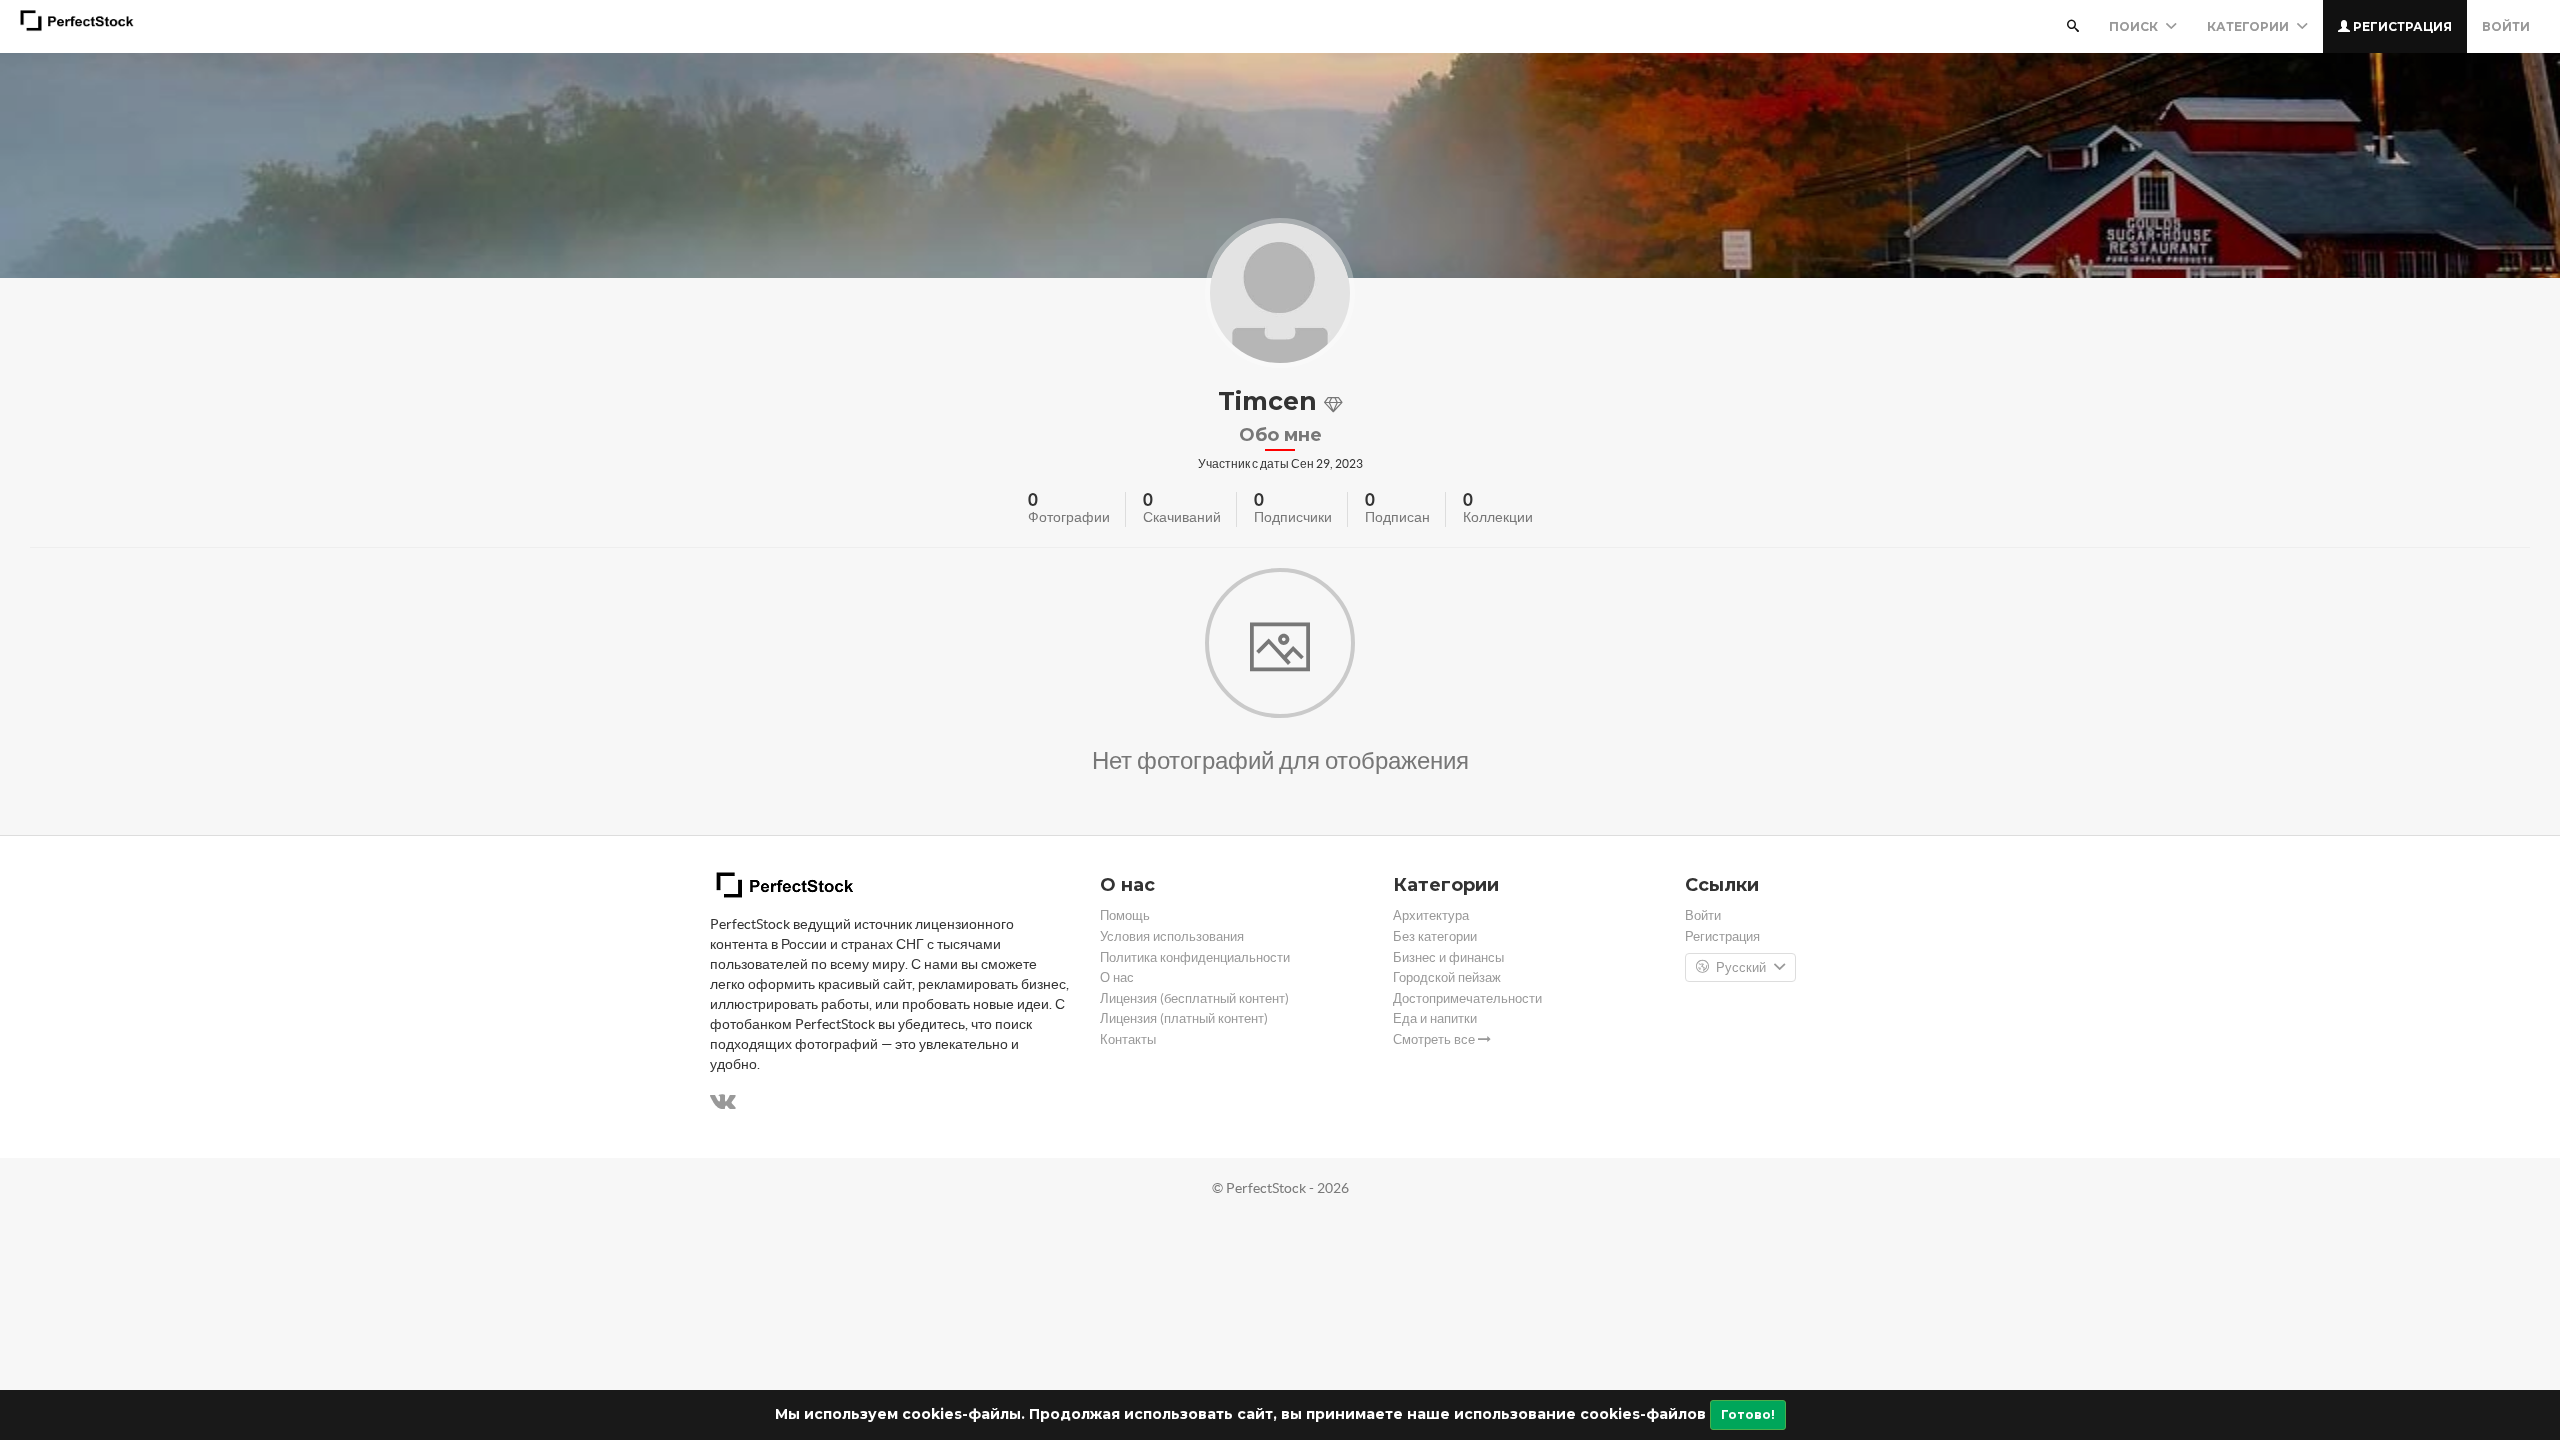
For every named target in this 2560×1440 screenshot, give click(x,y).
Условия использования (1172, 936)
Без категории (1435, 936)
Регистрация (2401, 26)
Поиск (2135, 26)
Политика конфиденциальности (1195, 957)
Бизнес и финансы (1448, 957)
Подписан (1397, 517)
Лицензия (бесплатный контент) (1194, 998)
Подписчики (1293, 517)
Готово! (1748, 1414)
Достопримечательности (1467, 998)
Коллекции (1498, 517)
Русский (1741, 967)
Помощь (1125, 915)
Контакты (1128, 1039)
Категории (2249, 26)
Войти (2506, 26)
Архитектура (1431, 915)
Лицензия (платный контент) (1184, 1018)
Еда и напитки (1435, 1018)
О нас (1117, 977)
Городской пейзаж (1447, 977)
